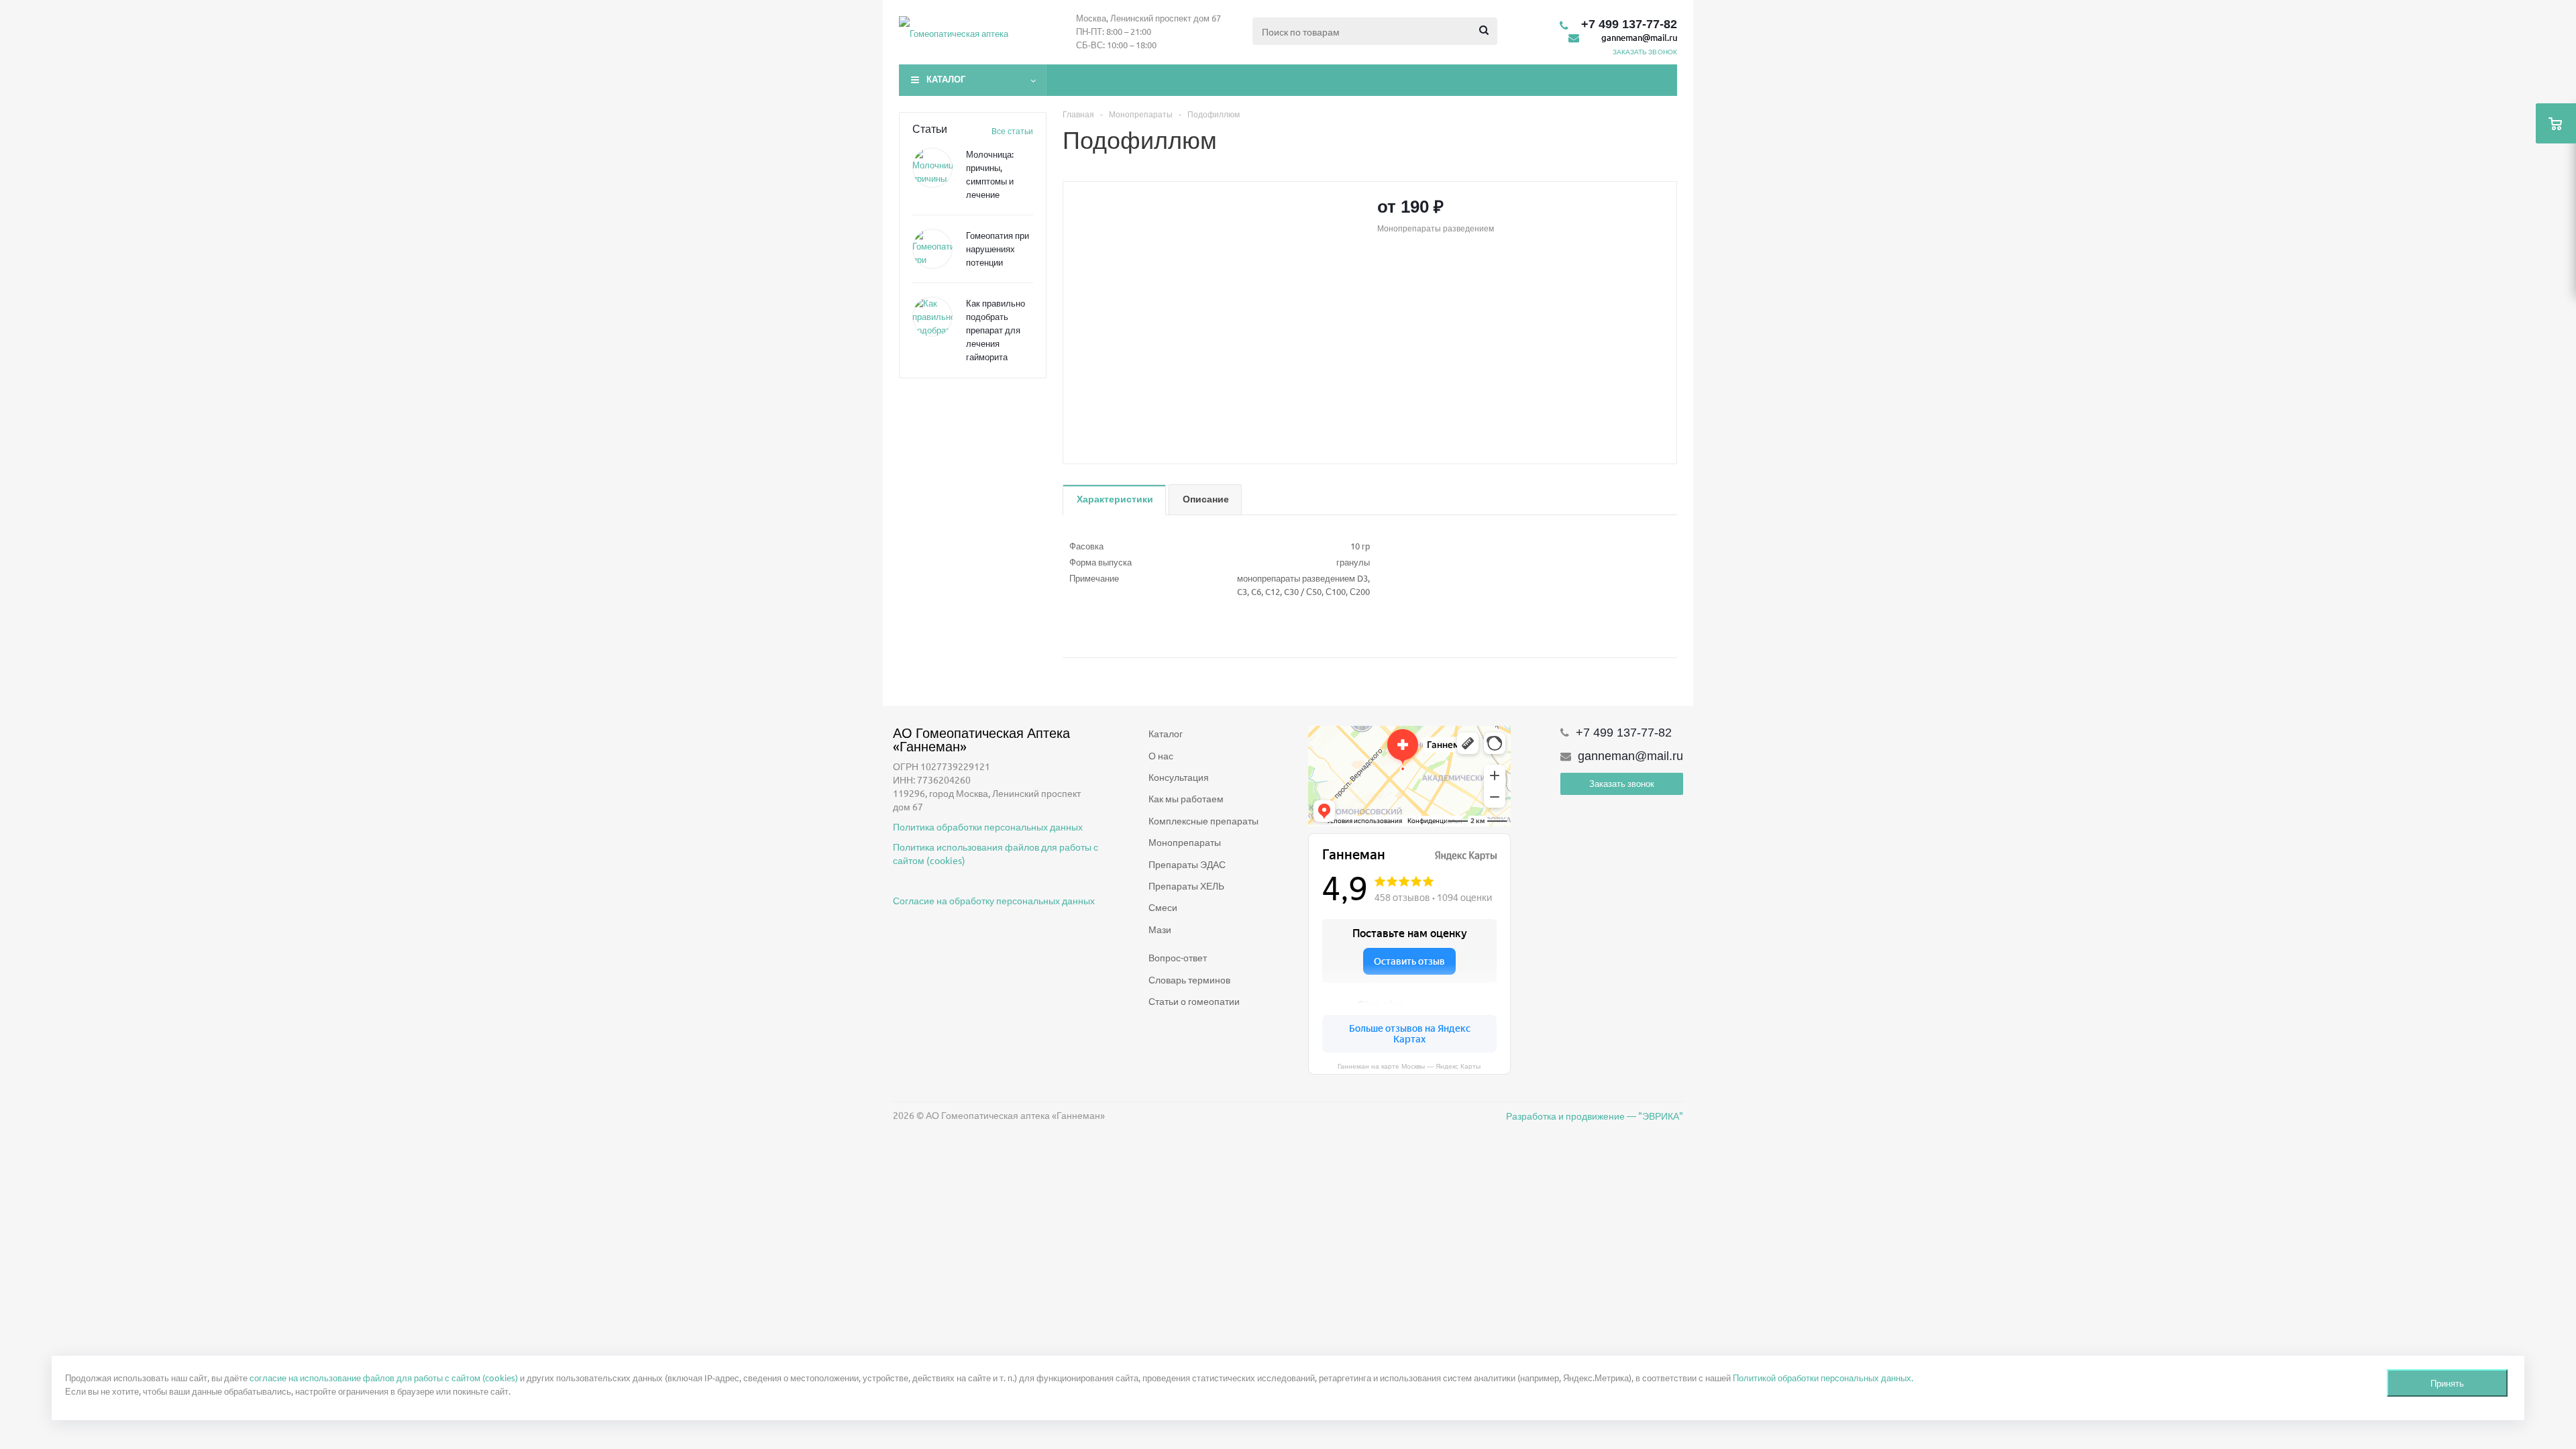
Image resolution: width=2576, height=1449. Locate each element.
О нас (1161, 755)
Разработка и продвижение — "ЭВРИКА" (1595, 1116)
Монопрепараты (1185, 842)
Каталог (946, 79)
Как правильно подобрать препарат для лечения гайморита (996, 330)
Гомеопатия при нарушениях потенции (998, 249)
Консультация (1179, 777)
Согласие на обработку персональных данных (994, 900)
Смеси (1163, 907)
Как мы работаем (1186, 798)
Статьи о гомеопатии (1194, 1001)
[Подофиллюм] (1217, 314)
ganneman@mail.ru (1639, 37)
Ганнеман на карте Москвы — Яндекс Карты (1409, 1066)
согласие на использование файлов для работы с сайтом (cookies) (384, 1378)
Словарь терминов (1189, 979)
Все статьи (1012, 131)
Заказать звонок (1622, 783)
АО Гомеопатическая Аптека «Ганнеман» (983, 739)
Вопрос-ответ (1178, 957)
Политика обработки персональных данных (988, 826)
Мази (1160, 929)
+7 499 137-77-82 (1629, 24)
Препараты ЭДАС (1187, 864)
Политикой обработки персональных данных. (1823, 1378)
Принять (2447, 1383)
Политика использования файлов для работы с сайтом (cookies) (996, 853)
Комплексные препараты (1203, 820)
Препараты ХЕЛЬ (1186, 885)
